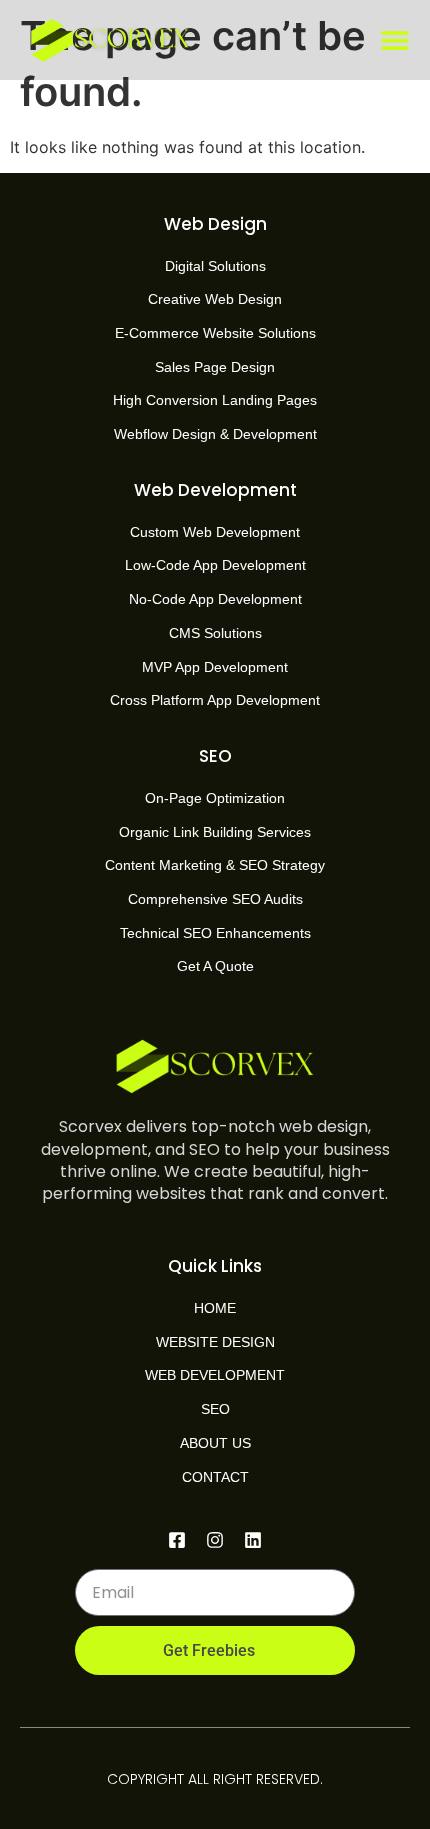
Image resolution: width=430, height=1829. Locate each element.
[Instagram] (215, 1540)
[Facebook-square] (177, 1540)
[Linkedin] (253, 1540)
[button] (395, 40)
